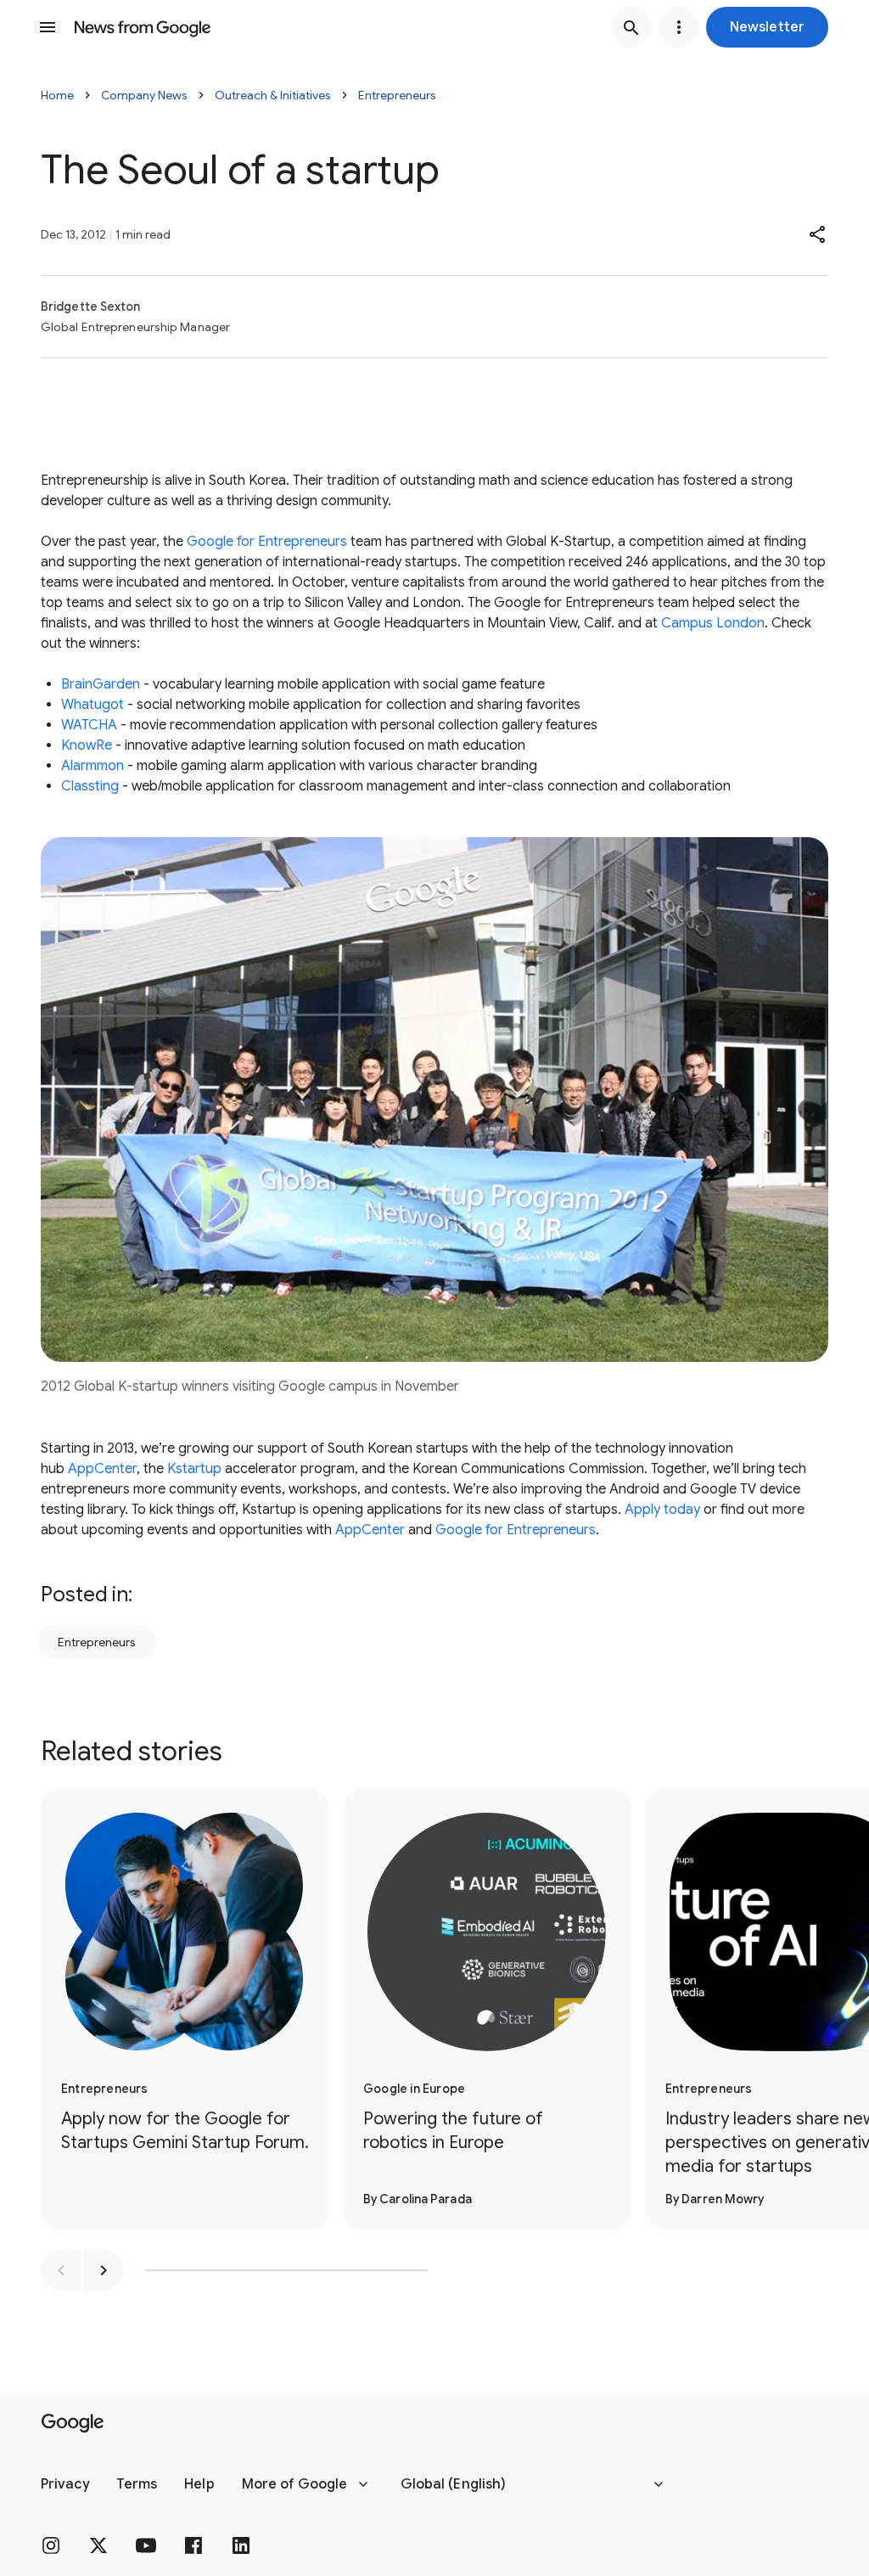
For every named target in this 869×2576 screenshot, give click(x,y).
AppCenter (102, 1469)
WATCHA (89, 725)
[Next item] (104, 2270)
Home (57, 95)
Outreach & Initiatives (273, 95)
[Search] (631, 27)
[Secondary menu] (679, 27)
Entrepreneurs (397, 95)
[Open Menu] (48, 27)
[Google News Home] (143, 27)
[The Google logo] (73, 2423)
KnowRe (87, 745)
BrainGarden (101, 684)
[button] (767, 27)
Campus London (713, 623)
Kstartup (194, 1469)
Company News (144, 95)
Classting (90, 786)
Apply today (662, 1510)
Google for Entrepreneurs (267, 542)
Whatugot (93, 705)
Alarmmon (93, 766)
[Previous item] (61, 2270)
